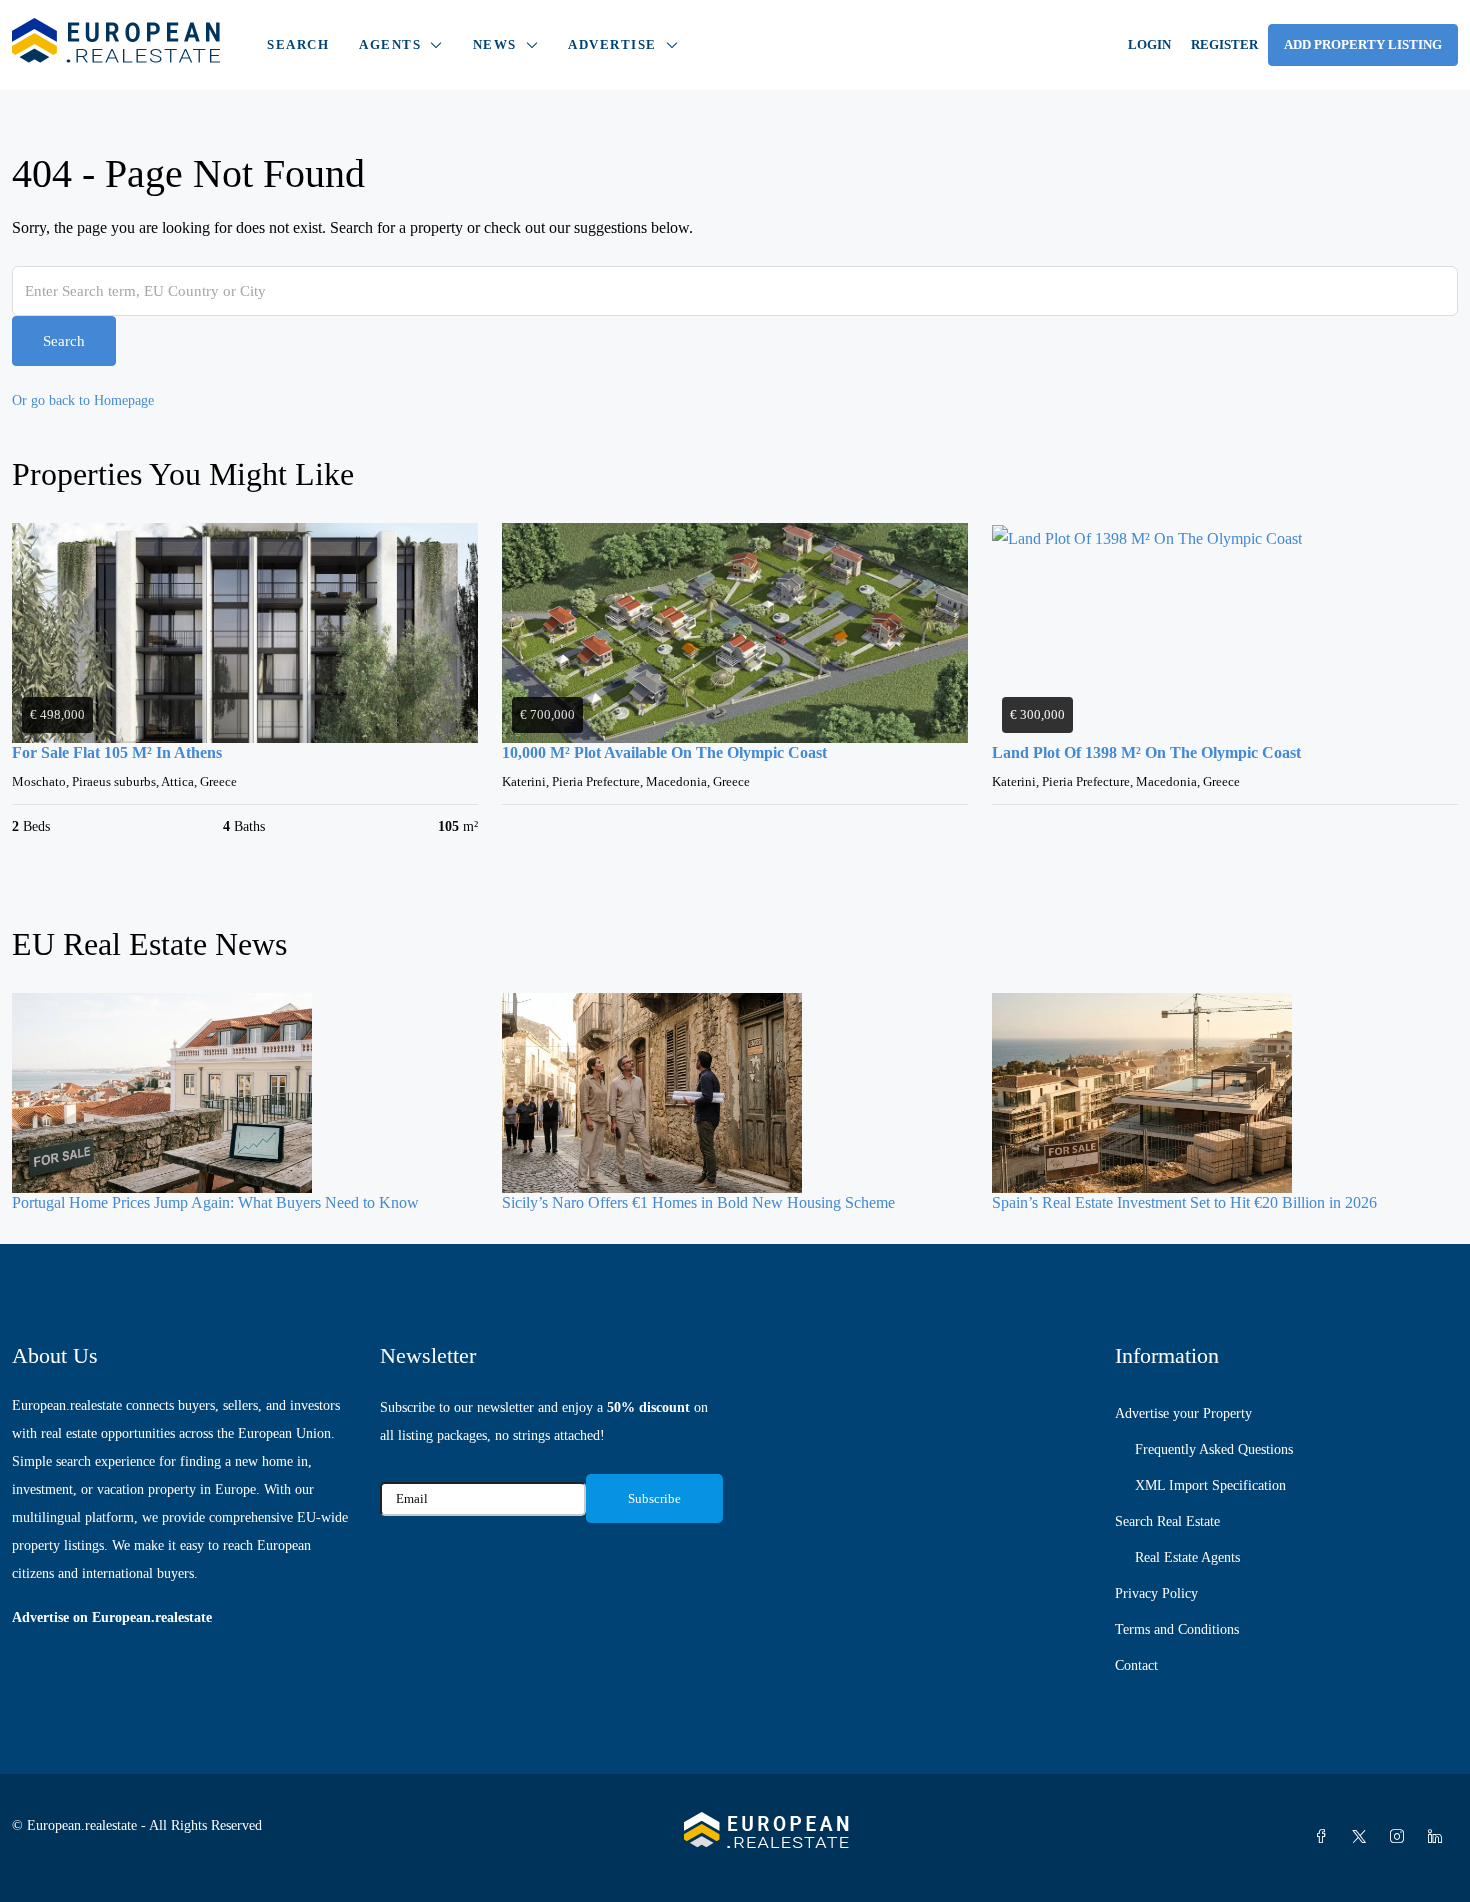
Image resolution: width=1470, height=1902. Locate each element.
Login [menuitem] (1149, 44)
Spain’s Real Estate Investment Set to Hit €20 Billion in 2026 (1184, 1202)
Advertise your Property (1183, 1413)
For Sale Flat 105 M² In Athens (117, 752)
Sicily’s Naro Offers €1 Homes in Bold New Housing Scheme (698, 1202)
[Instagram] (1401, 1837)
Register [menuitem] (1224, 44)
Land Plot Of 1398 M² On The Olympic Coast (1146, 752)
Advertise (612, 44)
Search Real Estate (1167, 1521)
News (495, 44)
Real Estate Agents (1187, 1557)
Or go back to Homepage (83, 400)
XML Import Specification (1210, 1485)
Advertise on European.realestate (112, 1617)
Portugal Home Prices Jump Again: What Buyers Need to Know (215, 1202)
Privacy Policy (1156, 1593)
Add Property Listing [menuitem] (1363, 44)
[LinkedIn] (1439, 1837)
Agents (390, 44)
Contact (1136, 1665)
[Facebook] (1325, 1837)
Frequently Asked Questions (1214, 1449)
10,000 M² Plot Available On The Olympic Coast (664, 752)
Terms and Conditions (1177, 1629)
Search (298, 44)
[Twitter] (1363, 1837)
